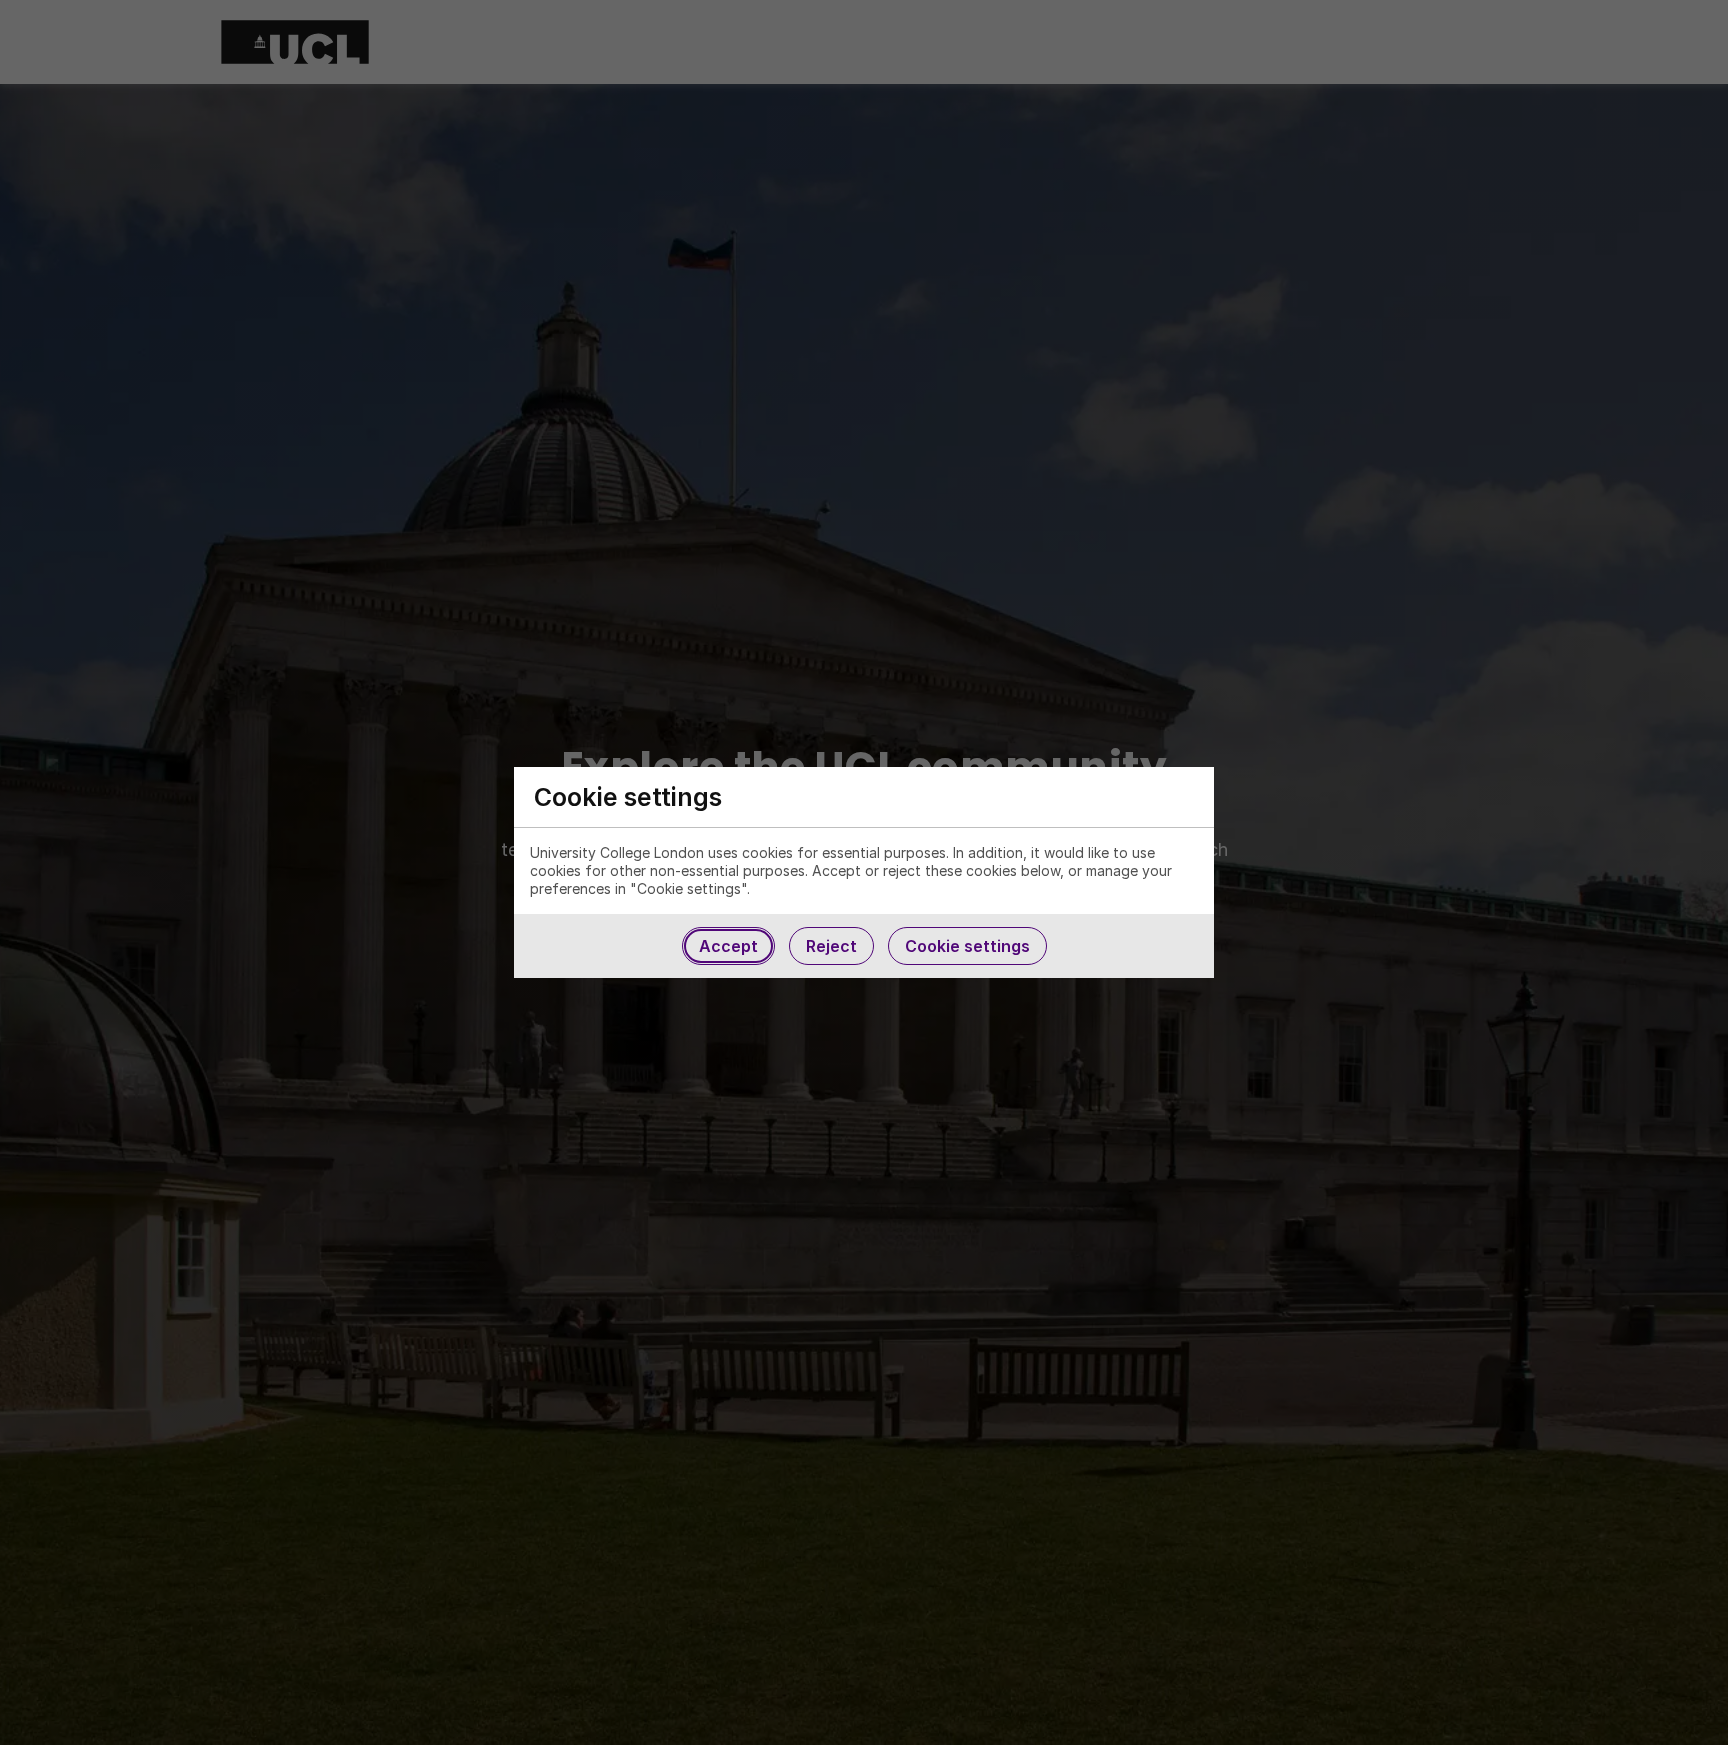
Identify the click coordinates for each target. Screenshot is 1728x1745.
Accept (728, 946)
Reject (831, 946)
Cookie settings (967, 946)
